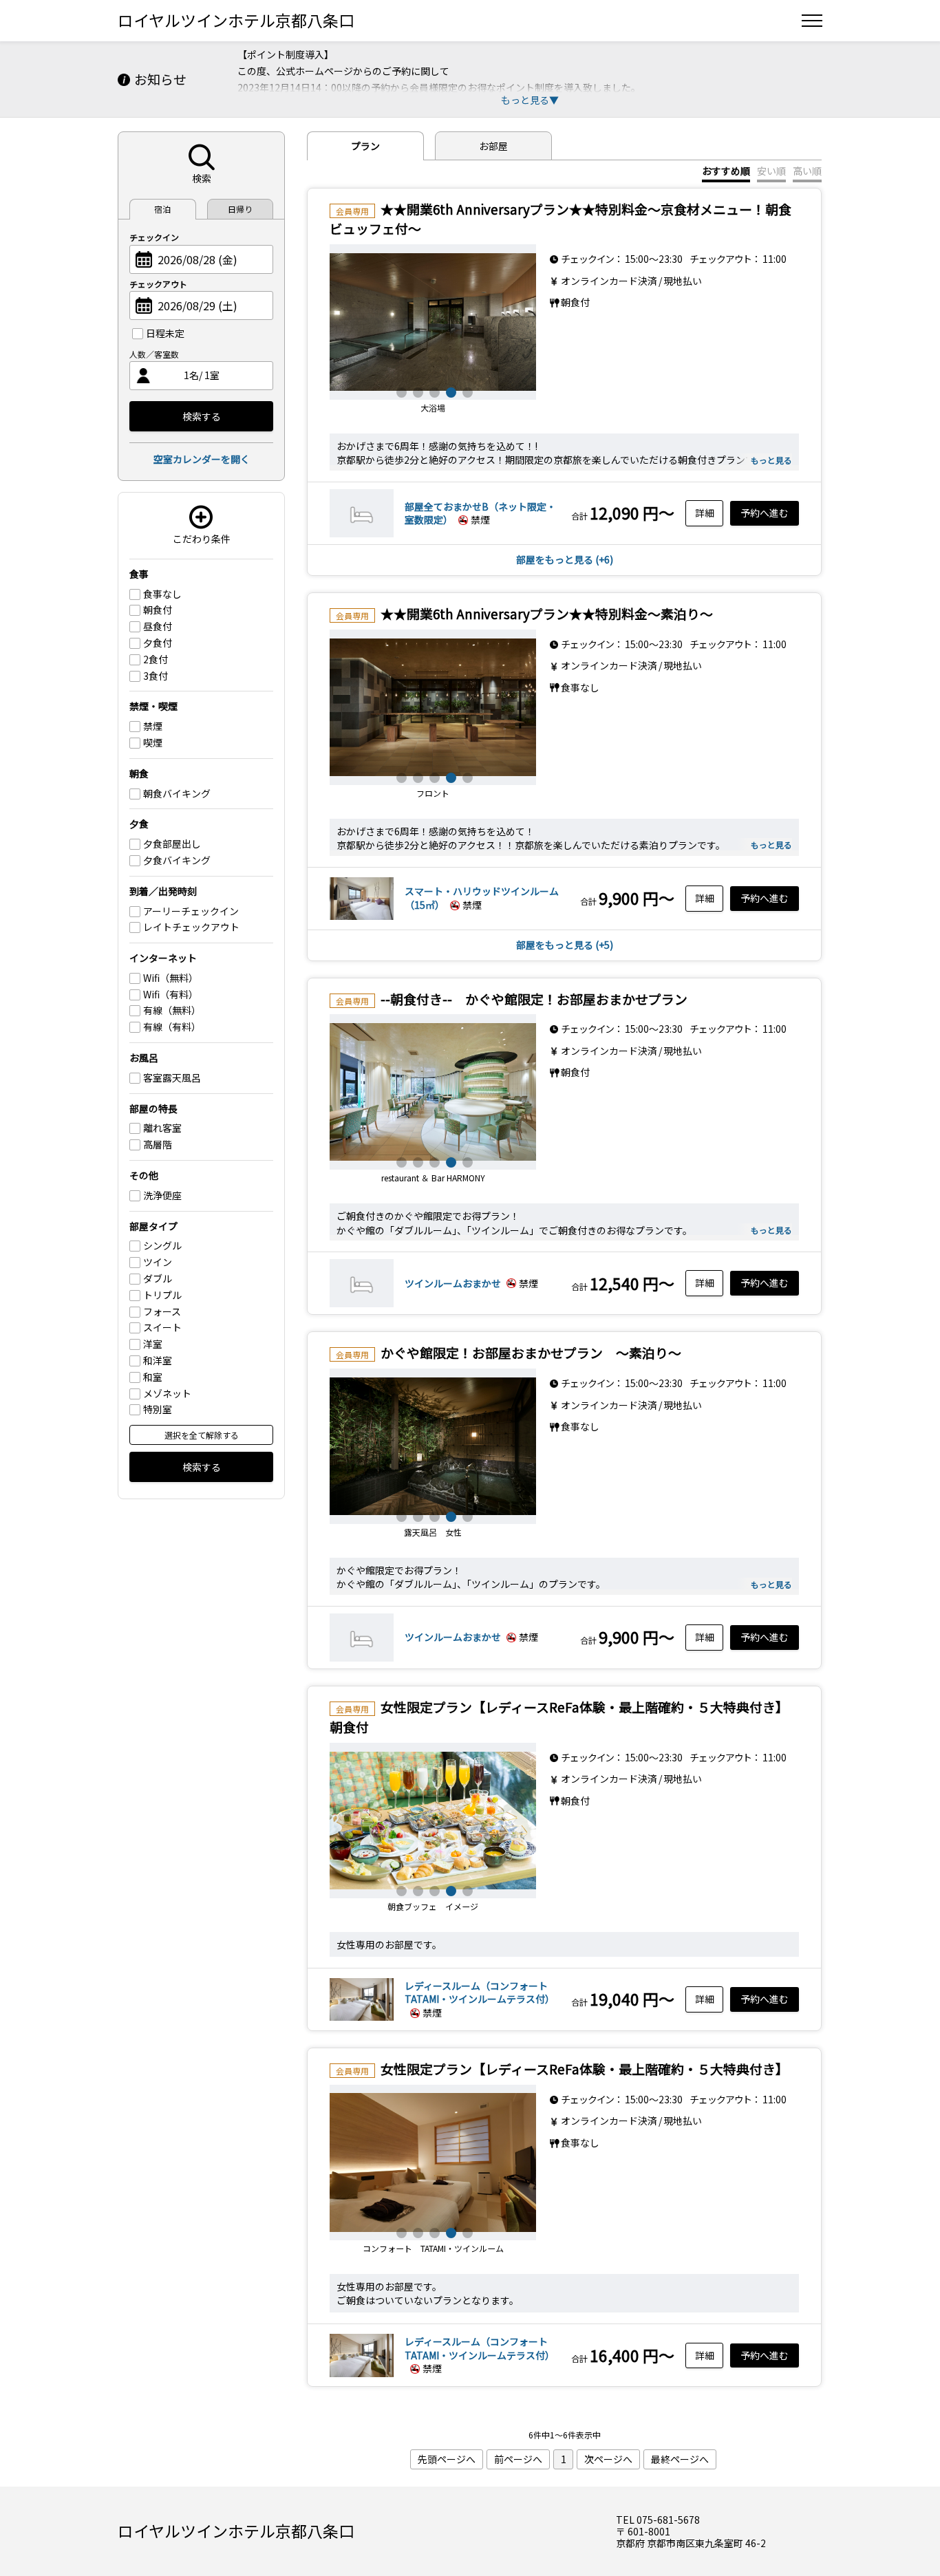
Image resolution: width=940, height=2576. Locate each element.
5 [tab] (466, 391)
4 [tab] (449, 391)
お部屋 (493, 146)
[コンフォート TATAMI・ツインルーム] (433, 2162)
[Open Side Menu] (812, 21)
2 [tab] (416, 391)
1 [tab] (400, 391)
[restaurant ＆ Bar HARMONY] (433, 1092)
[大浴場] (433, 322)
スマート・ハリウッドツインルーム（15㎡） (482, 898)
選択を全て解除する (202, 1435)
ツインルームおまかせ (453, 1283)
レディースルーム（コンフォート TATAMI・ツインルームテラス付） (481, 1993)
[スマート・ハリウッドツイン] (362, 919)
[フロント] (433, 707)
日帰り (240, 209)
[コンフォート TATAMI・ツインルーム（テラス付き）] (362, 2019)
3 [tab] (433, 391)
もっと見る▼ (530, 100)
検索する (202, 416)
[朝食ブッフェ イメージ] (433, 1821)
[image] (362, 533)
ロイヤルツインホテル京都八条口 (236, 20)
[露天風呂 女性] (433, 1446)
